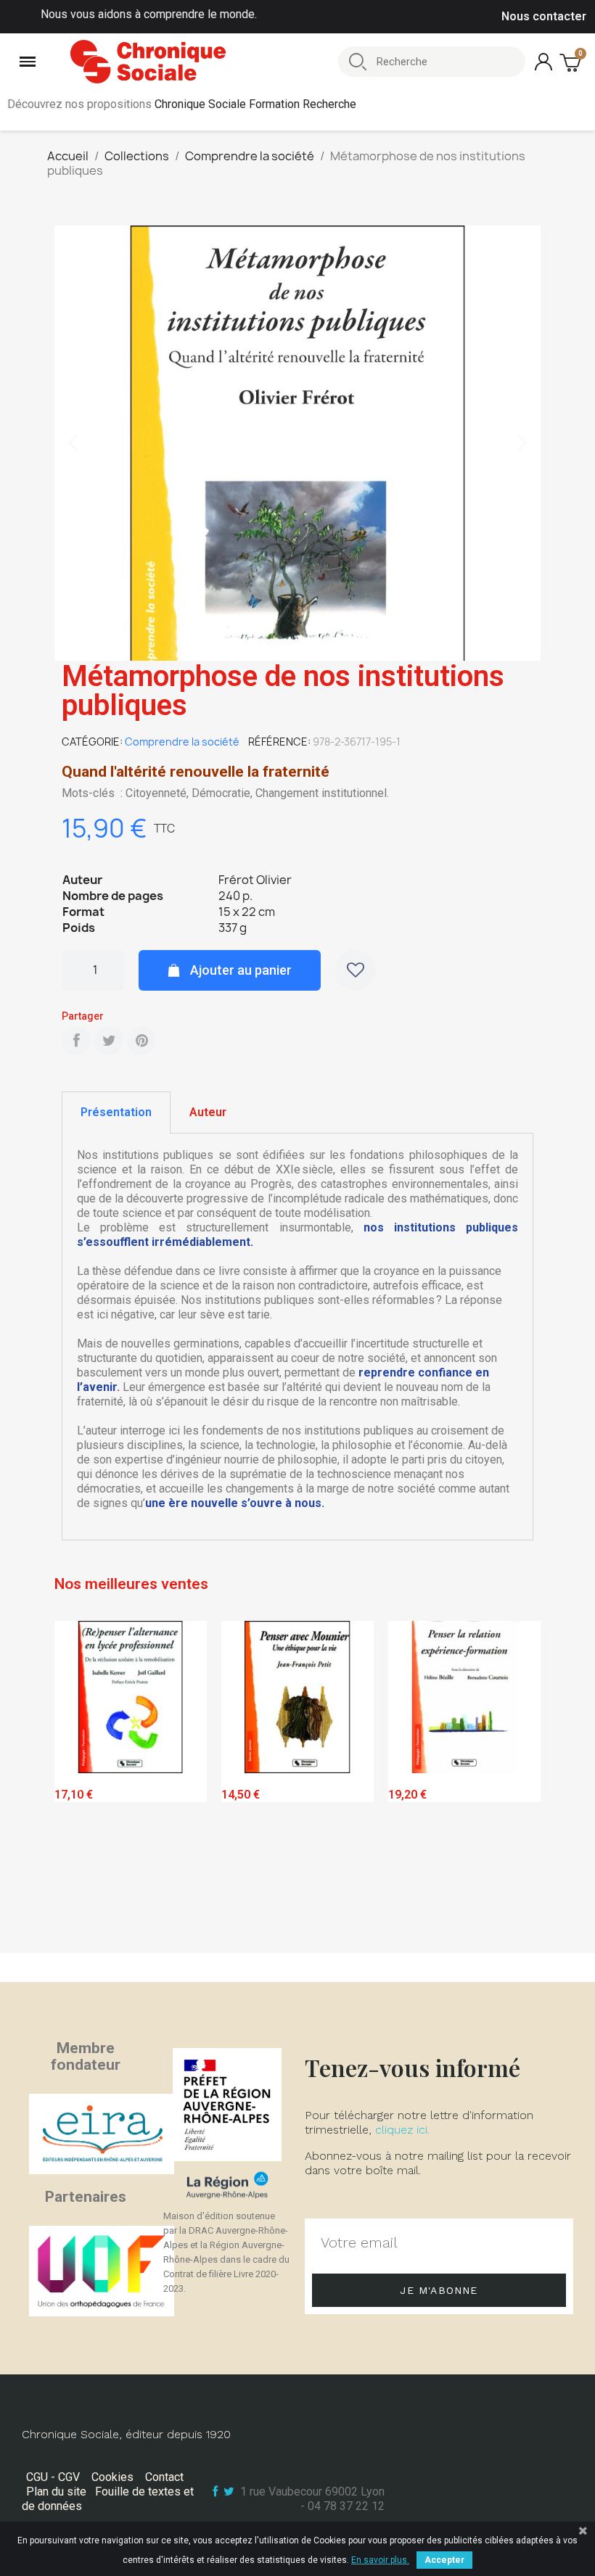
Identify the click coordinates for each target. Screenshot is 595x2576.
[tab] (116, 1112)
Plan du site (56, 2492)
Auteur (208, 1112)
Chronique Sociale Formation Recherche (255, 104)
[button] (73, 443)
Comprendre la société (182, 742)
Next (519, 1783)
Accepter (444, 2560)
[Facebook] (76, 1041)
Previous (76, 1783)
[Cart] (572, 62)
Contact (164, 2477)
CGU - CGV (53, 2477)
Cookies (112, 2477)
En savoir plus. (380, 2560)
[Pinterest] (141, 1041)
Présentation (116, 1112)
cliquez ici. (402, 2130)
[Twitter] (109, 1041)
